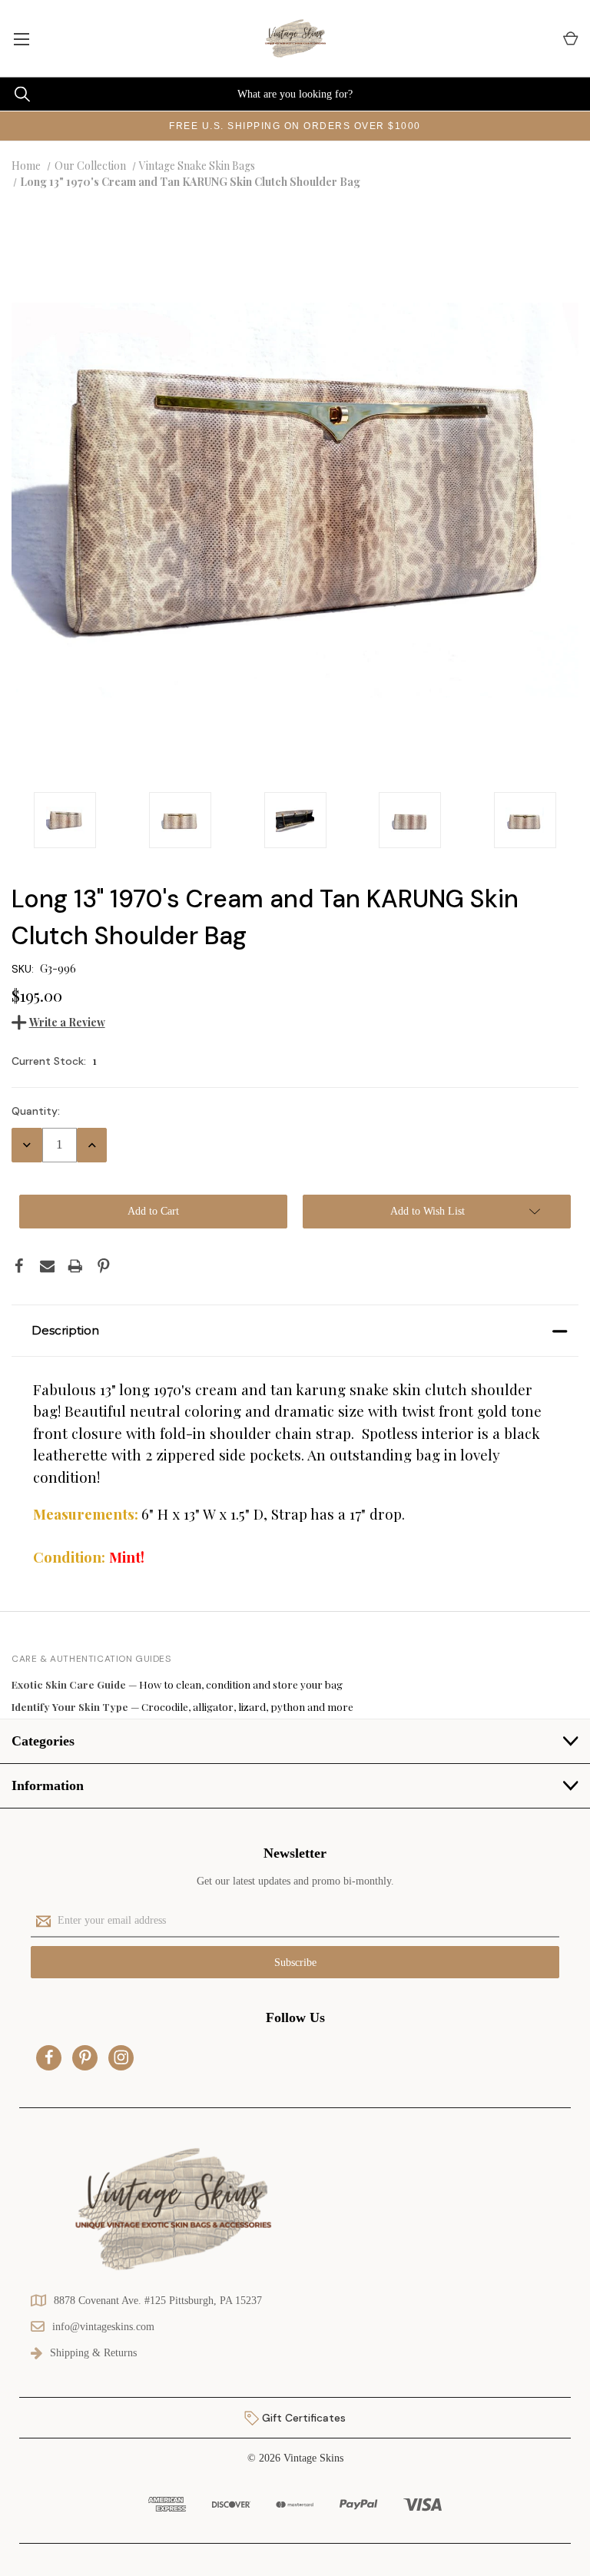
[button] (295, 1331)
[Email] (48, 1266)
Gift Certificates (302, 2418)
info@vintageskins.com (103, 2327)
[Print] (75, 1266)
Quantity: (36, 1111)
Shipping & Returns (93, 2353)
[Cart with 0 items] (570, 39)
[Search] (15, 94)
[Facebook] (19, 1266)
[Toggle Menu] (21, 38)
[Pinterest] (104, 1266)
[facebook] (49, 2057)
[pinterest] (85, 2057)
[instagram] (121, 2057)
